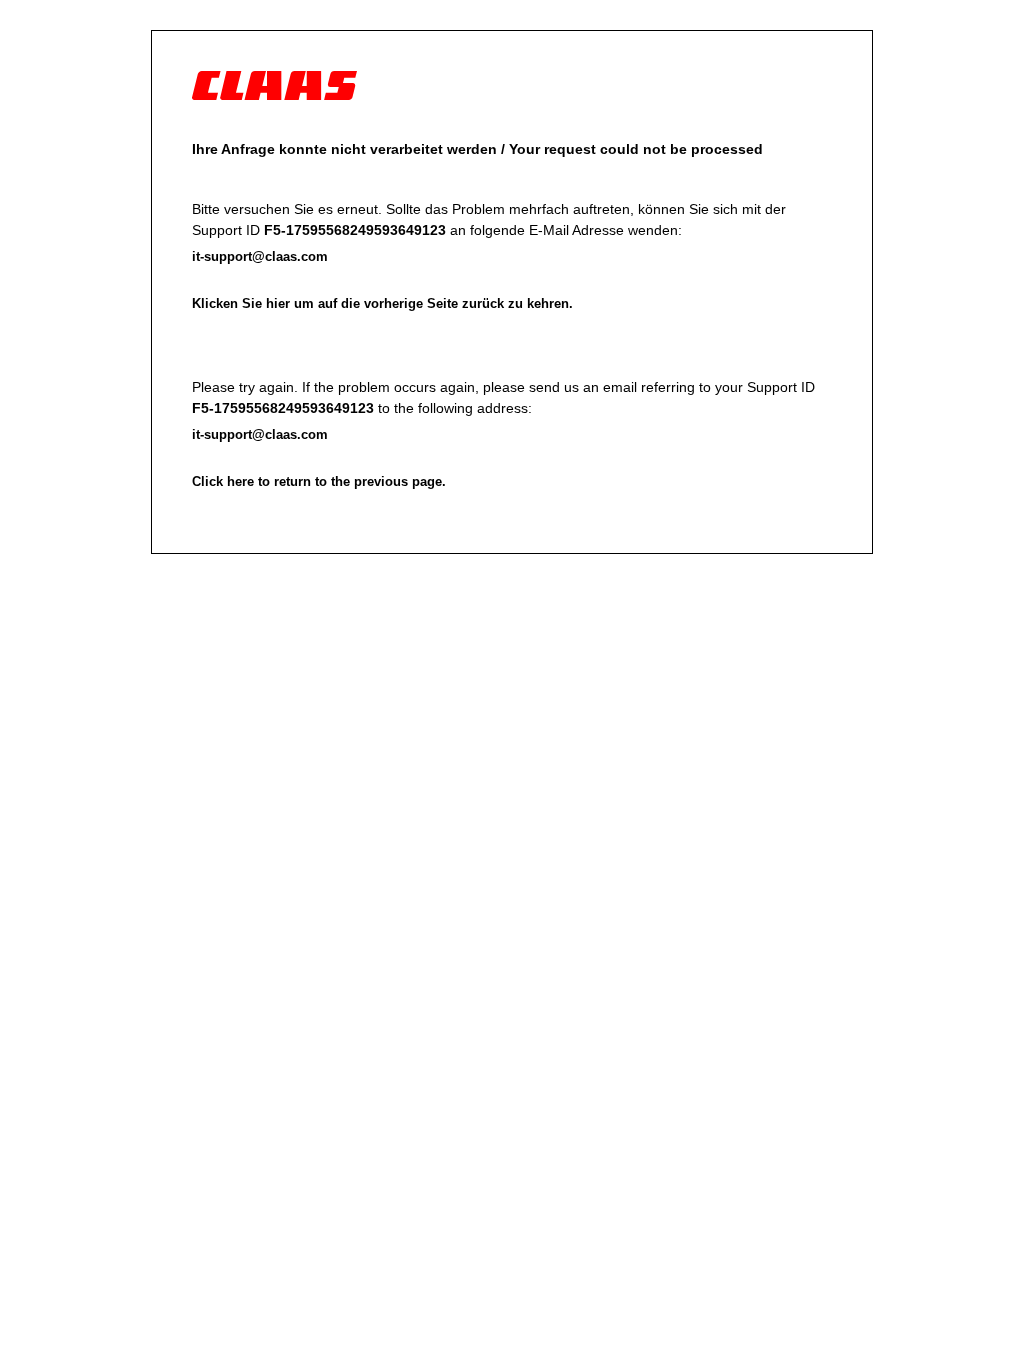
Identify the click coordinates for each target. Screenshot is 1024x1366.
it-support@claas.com (260, 256)
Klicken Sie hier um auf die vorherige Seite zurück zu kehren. (382, 303)
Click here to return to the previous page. (319, 481)
